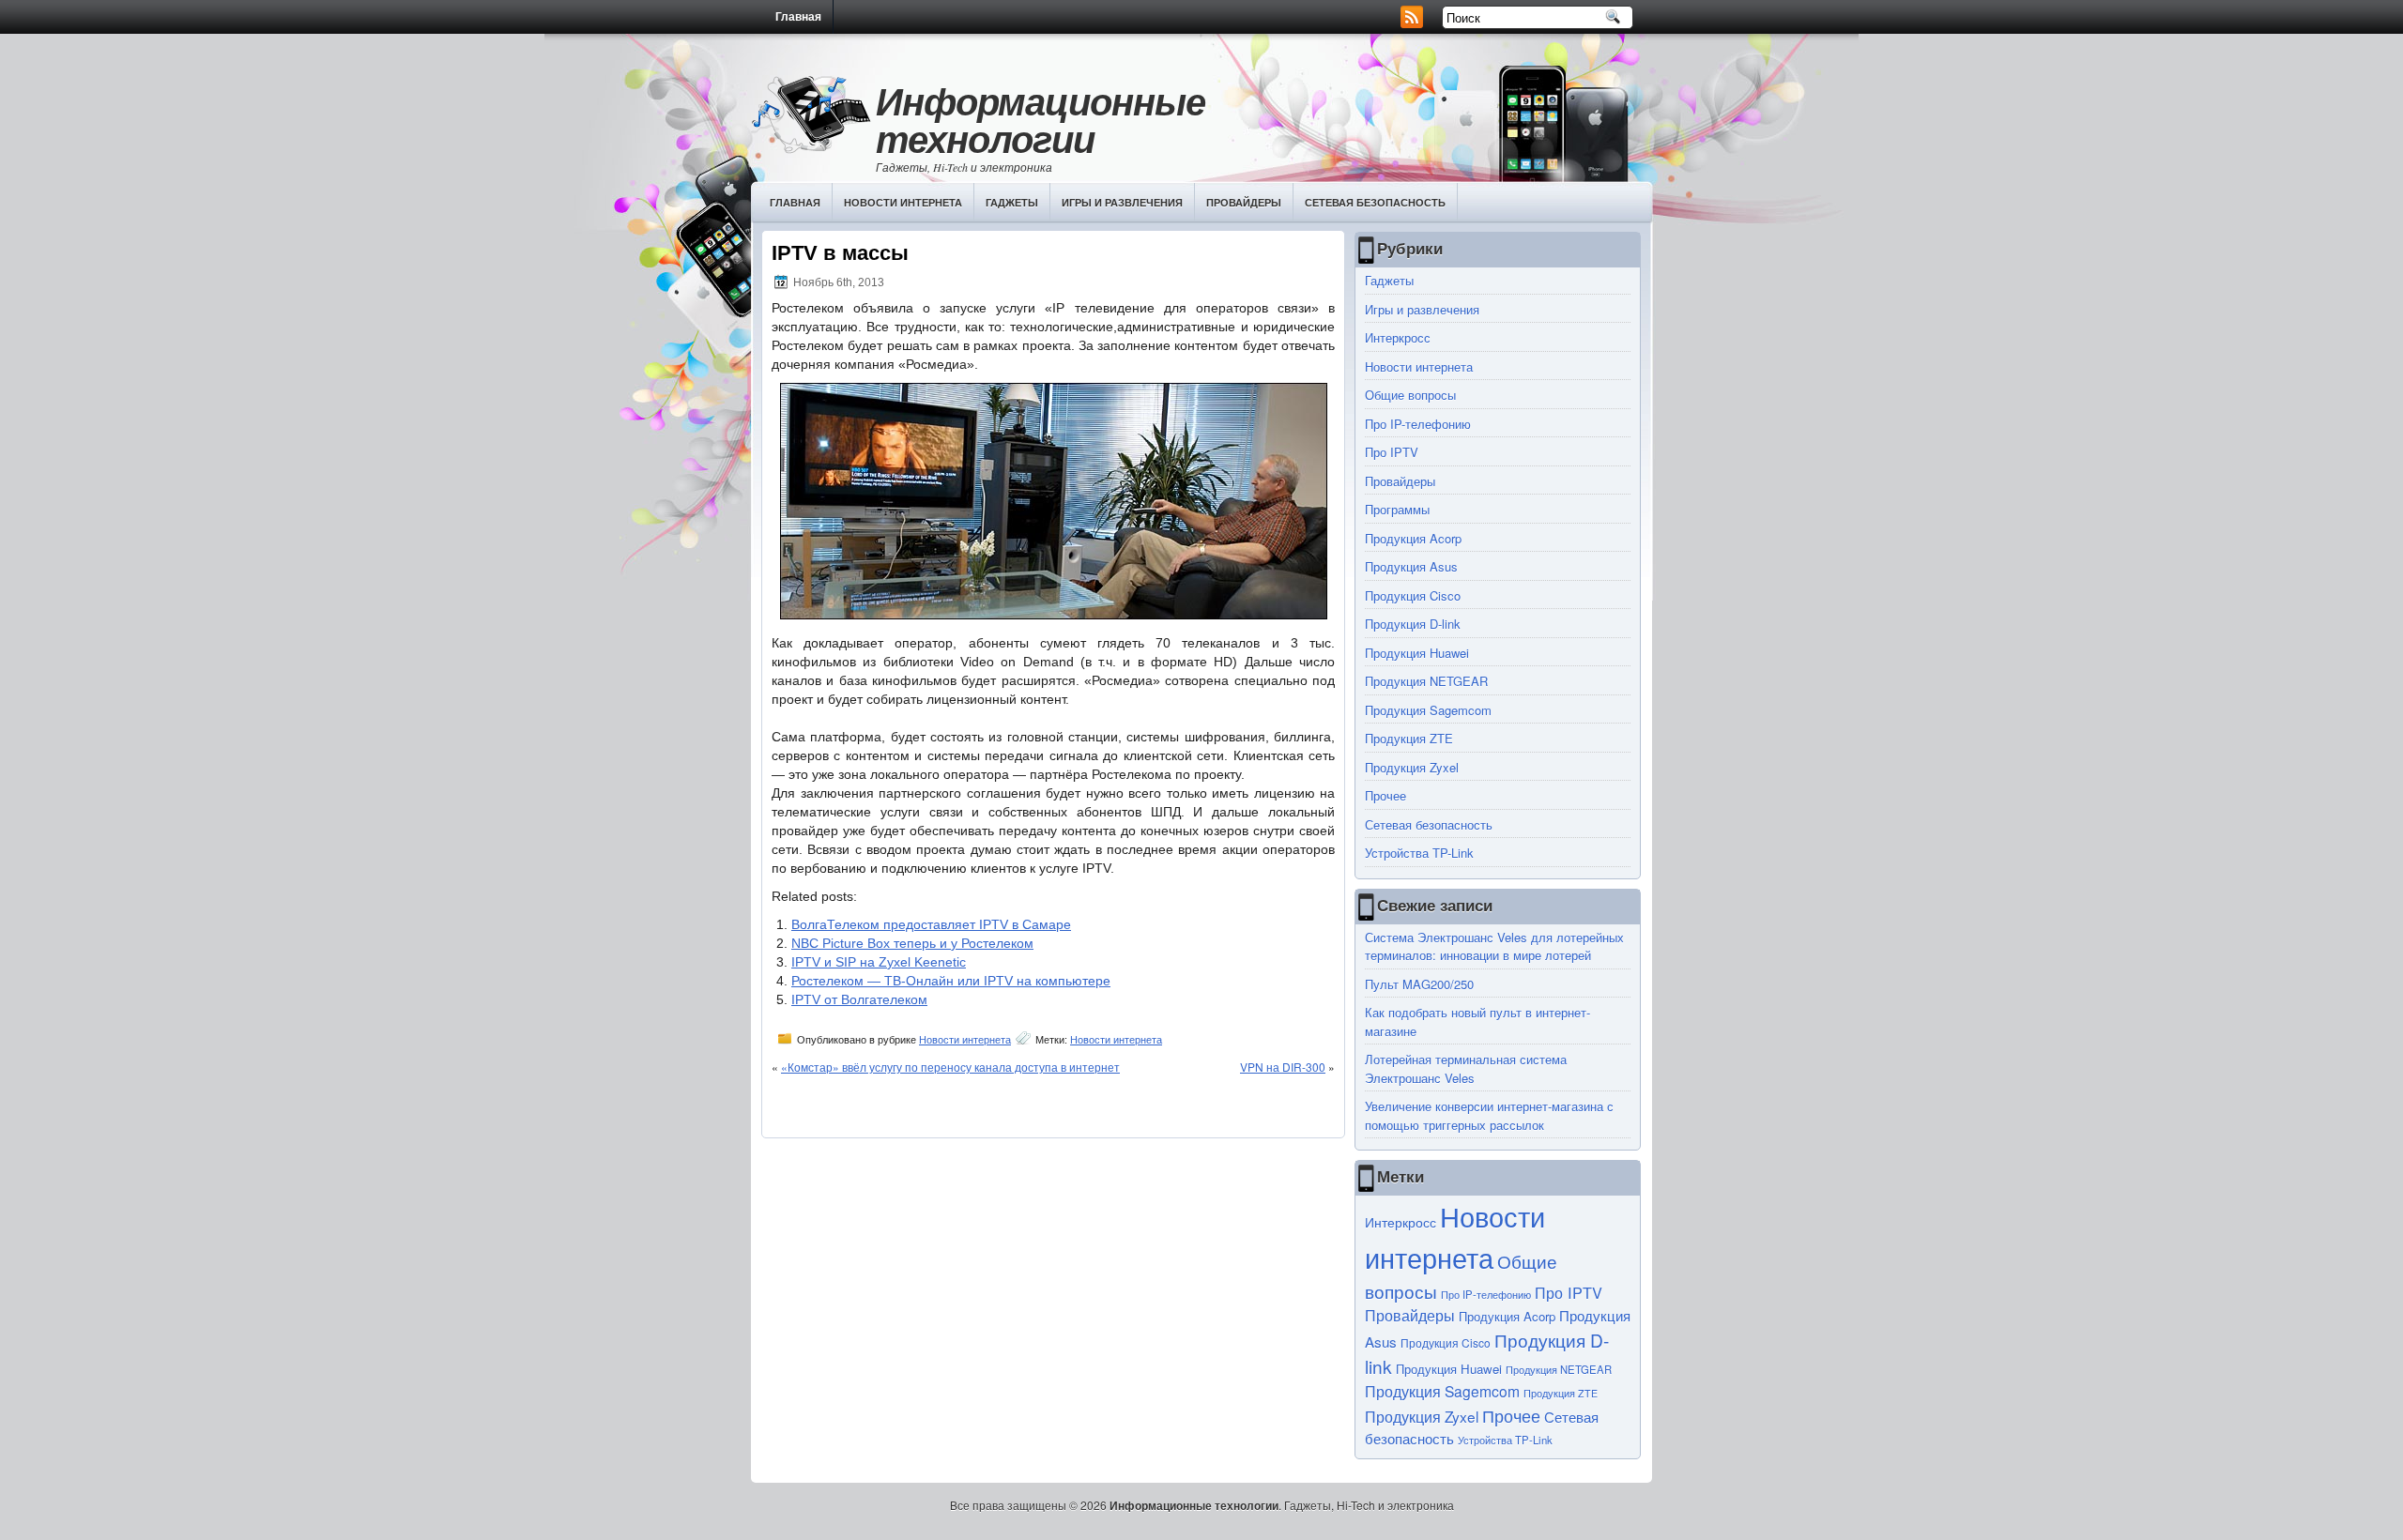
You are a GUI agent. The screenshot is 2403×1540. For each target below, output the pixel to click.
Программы (1397, 509)
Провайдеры (1244, 202)
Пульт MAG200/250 (1419, 984)
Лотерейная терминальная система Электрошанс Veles (1466, 1068)
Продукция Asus (1411, 566)
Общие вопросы (1410, 395)
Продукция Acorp (1413, 538)
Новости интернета (903, 202)
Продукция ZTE (1409, 738)
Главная (798, 17)
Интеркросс (1398, 337)
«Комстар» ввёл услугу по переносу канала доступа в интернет (950, 1067)
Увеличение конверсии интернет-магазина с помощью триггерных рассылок (1489, 1115)
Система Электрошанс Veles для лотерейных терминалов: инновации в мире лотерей (1494, 946)
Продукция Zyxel (1412, 767)
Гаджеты (1012, 202)
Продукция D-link (1413, 624)
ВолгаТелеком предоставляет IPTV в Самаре (931, 924)
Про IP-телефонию (1418, 424)
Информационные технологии (1041, 120)
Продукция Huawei (1417, 653)
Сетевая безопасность (1375, 202)
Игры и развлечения (1122, 202)
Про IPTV (1392, 452)
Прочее (1385, 795)
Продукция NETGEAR (1426, 681)
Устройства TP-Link (1419, 853)
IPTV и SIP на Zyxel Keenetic (879, 962)
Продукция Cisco (1413, 595)
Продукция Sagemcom (1428, 710)
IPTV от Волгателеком (859, 999)
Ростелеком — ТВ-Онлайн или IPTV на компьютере (951, 981)
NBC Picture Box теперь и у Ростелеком (912, 943)
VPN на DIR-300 (1283, 1067)
